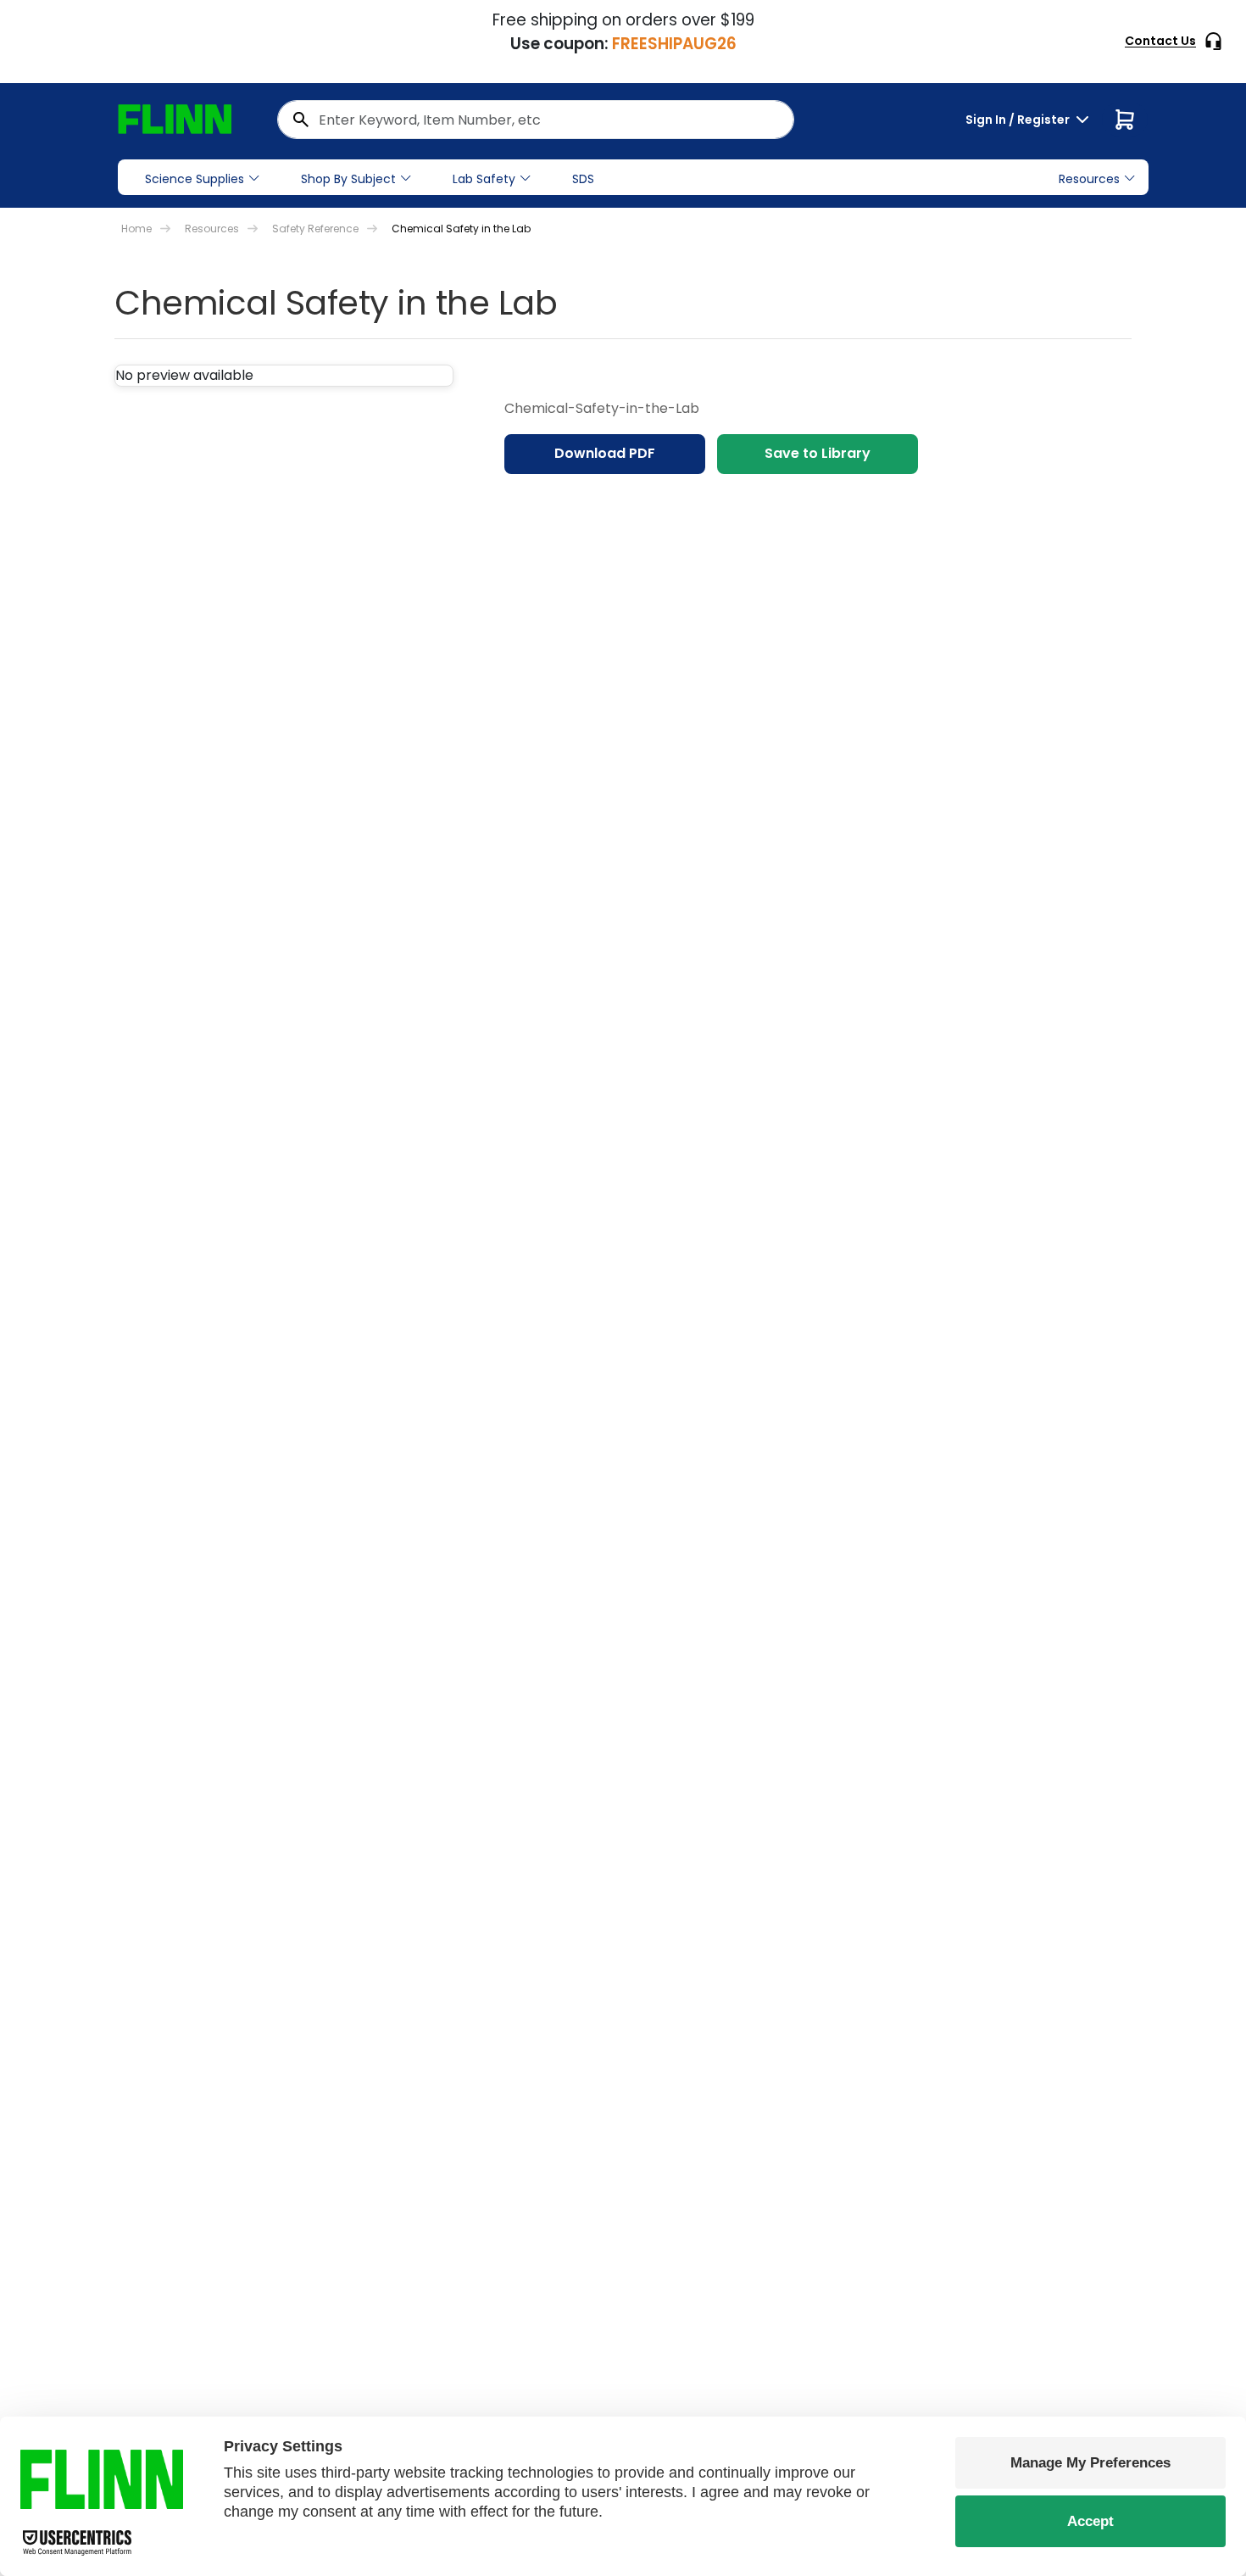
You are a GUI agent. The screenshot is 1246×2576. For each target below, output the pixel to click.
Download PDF (605, 453)
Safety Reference (315, 229)
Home (136, 229)
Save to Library (818, 453)
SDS (583, 179)
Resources (212, 229)
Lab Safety (484, 179)
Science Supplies (195, 179)
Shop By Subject (348, 179)
